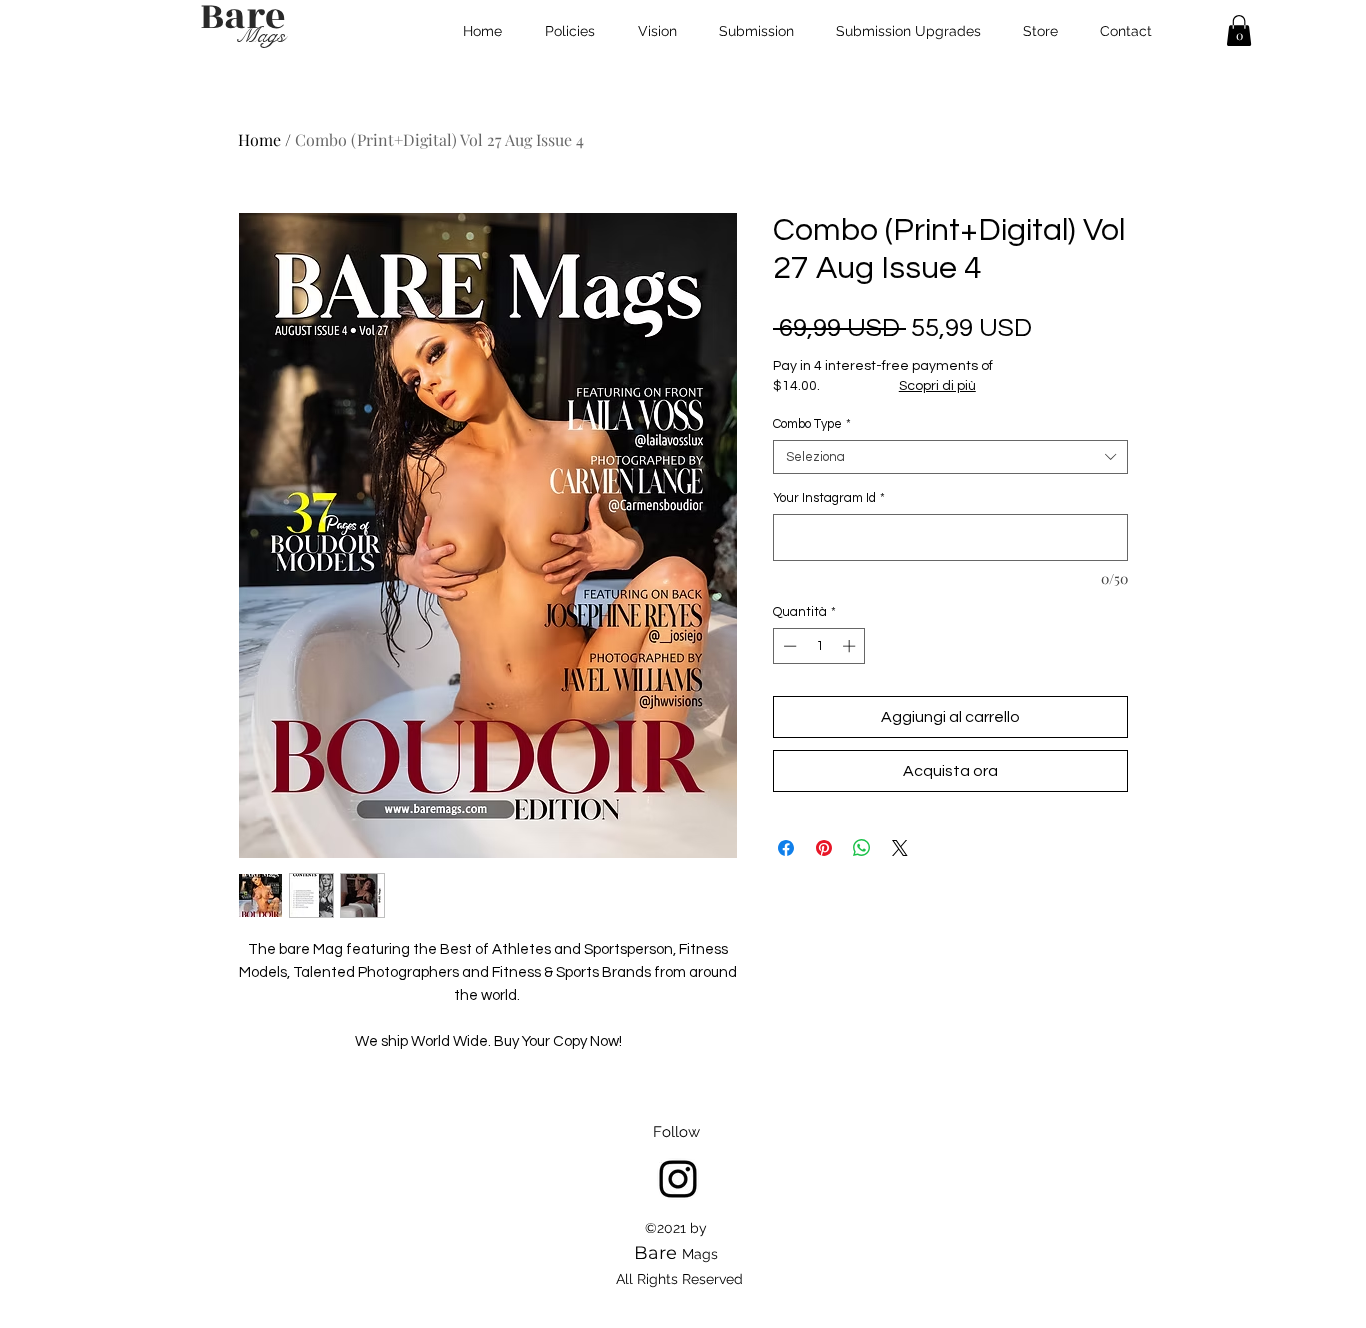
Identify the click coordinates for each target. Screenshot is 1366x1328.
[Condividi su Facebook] (786, 848)
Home (259, 139)
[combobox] (950, 457)
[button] (1239, 30)
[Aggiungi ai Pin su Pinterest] (824, 848)
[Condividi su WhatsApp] (862, 848)
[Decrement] (788, 646)
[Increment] (851, 646)
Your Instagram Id (829, 498)
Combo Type (812, 424)
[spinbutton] (819, 646)
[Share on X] (900, 848)
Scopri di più (937, 386)
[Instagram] (678, 1179)
